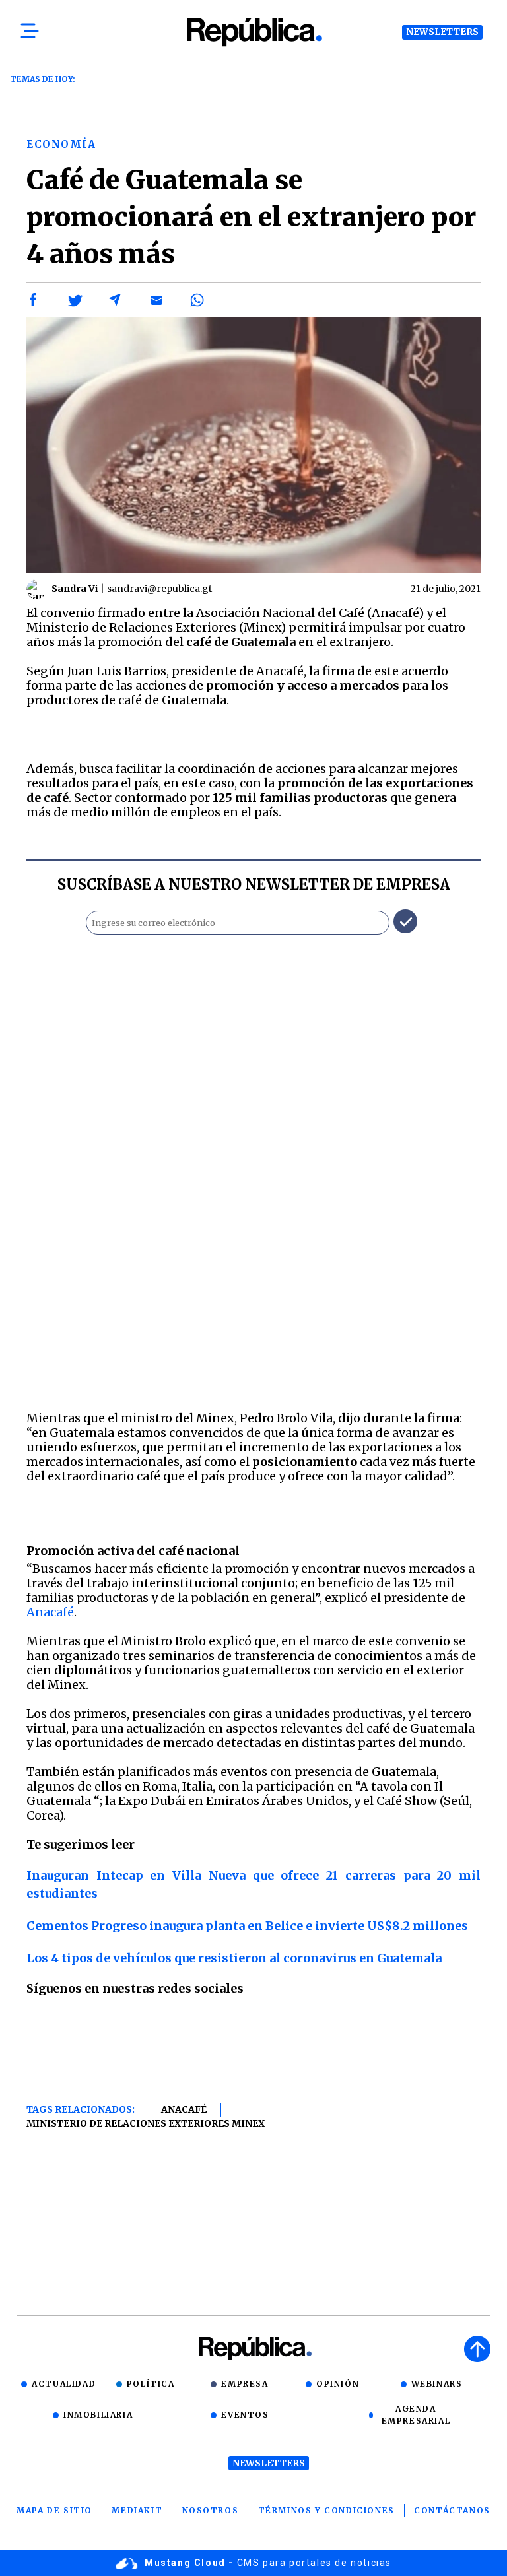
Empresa (245, 2384)
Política (151, 2384)
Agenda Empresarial (416, 2415)
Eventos (245, 2415)
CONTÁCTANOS (452, 2510)
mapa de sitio (54, 2510)
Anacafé (50, 1612)
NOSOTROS (211, 2510)
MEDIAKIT (137, 2510)
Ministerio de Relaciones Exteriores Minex (146, 2123)
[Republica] (253, 32)
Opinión (338, 2384)
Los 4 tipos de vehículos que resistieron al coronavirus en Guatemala (234, 1958)
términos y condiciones (326, 2510)
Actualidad (64, 2384)
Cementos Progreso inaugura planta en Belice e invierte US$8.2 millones (247, 1926)
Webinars (437, 2384)
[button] (34, 300)
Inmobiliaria (98, 2415)
